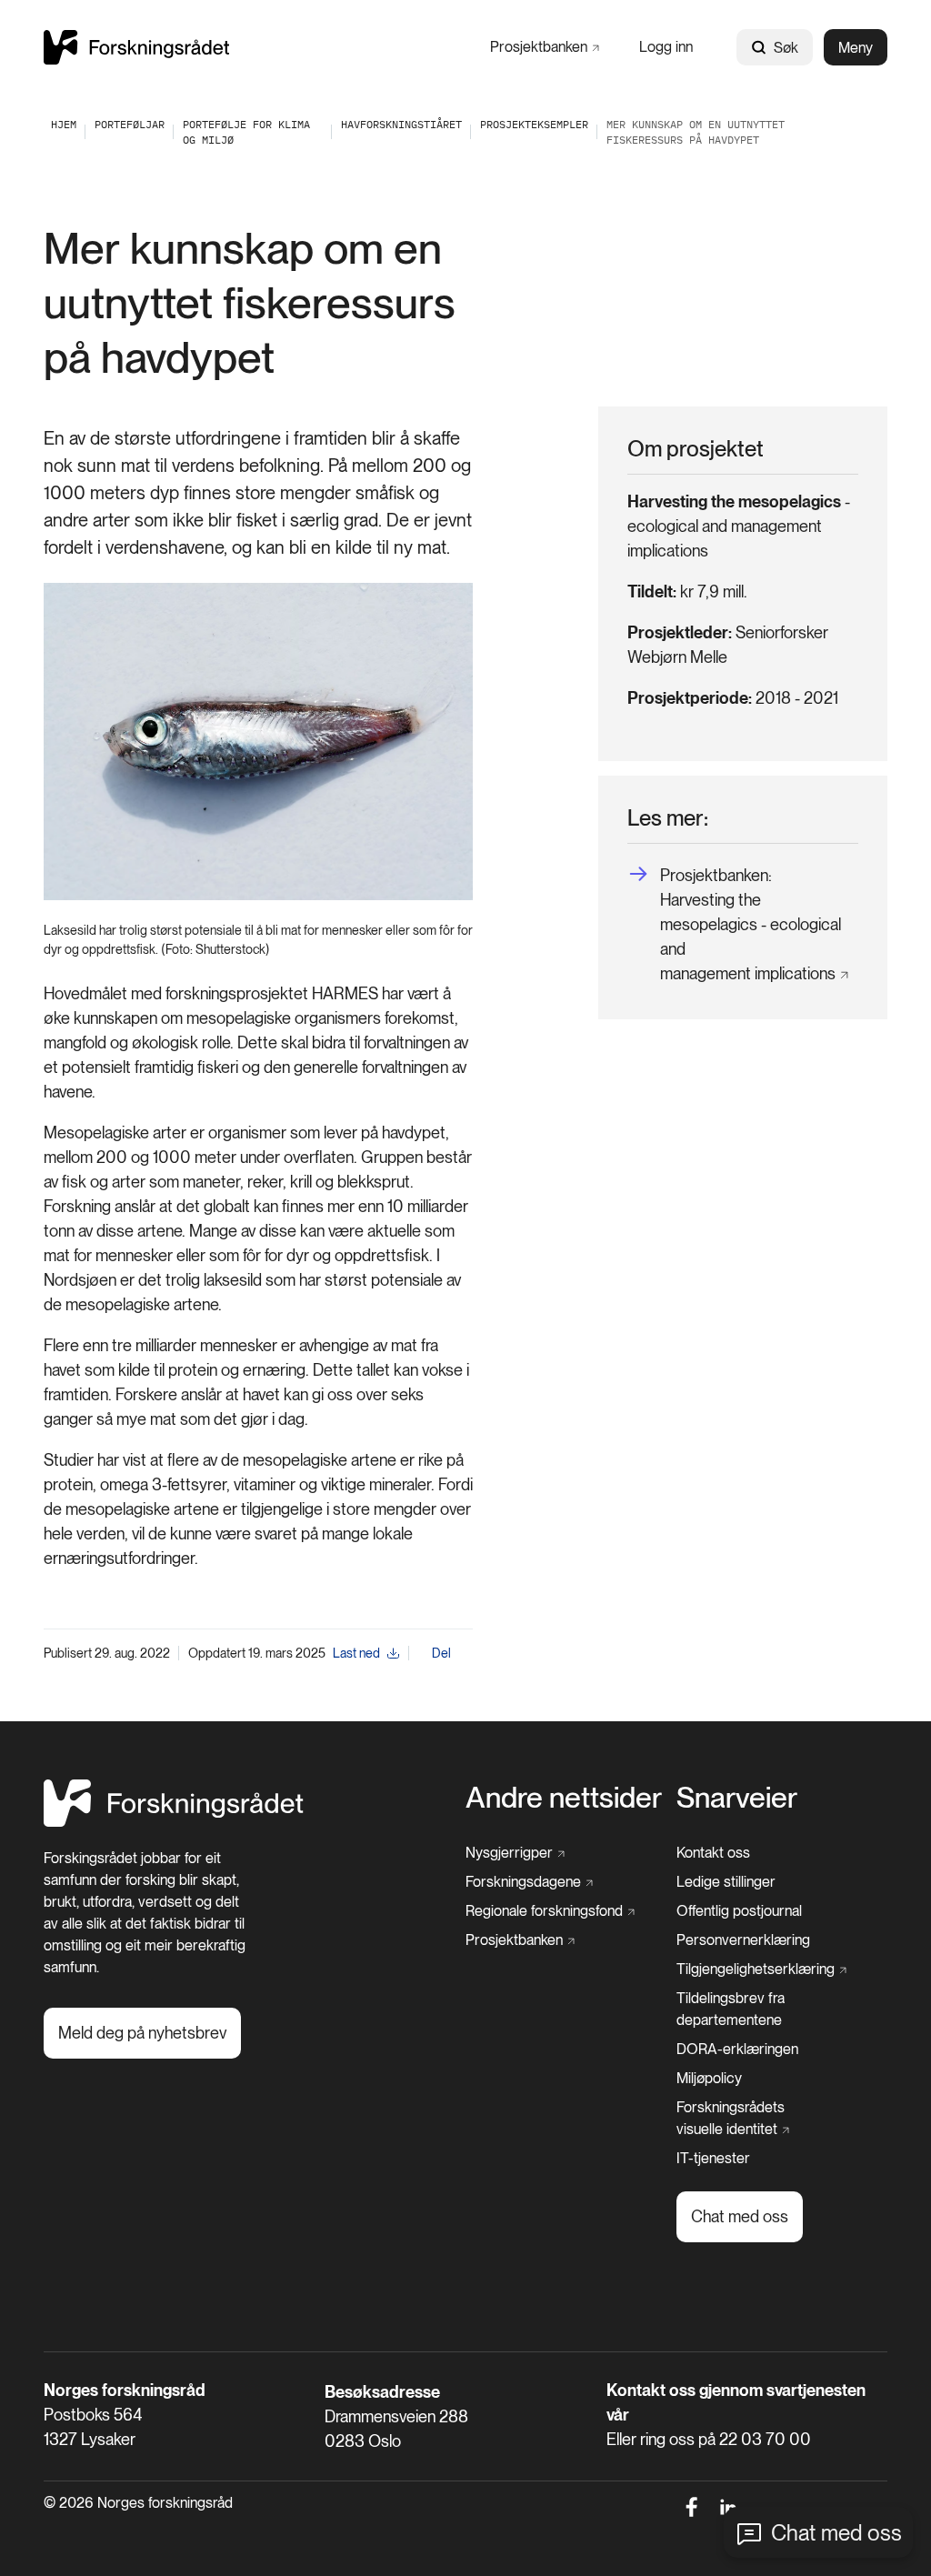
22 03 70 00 (765, 2439)
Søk (786, 48)
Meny (856, 48)
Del (441, 1653)
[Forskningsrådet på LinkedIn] (729, 2507)
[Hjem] (136, 47)
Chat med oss (836, 2533)
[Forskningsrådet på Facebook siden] (691, 2507)
